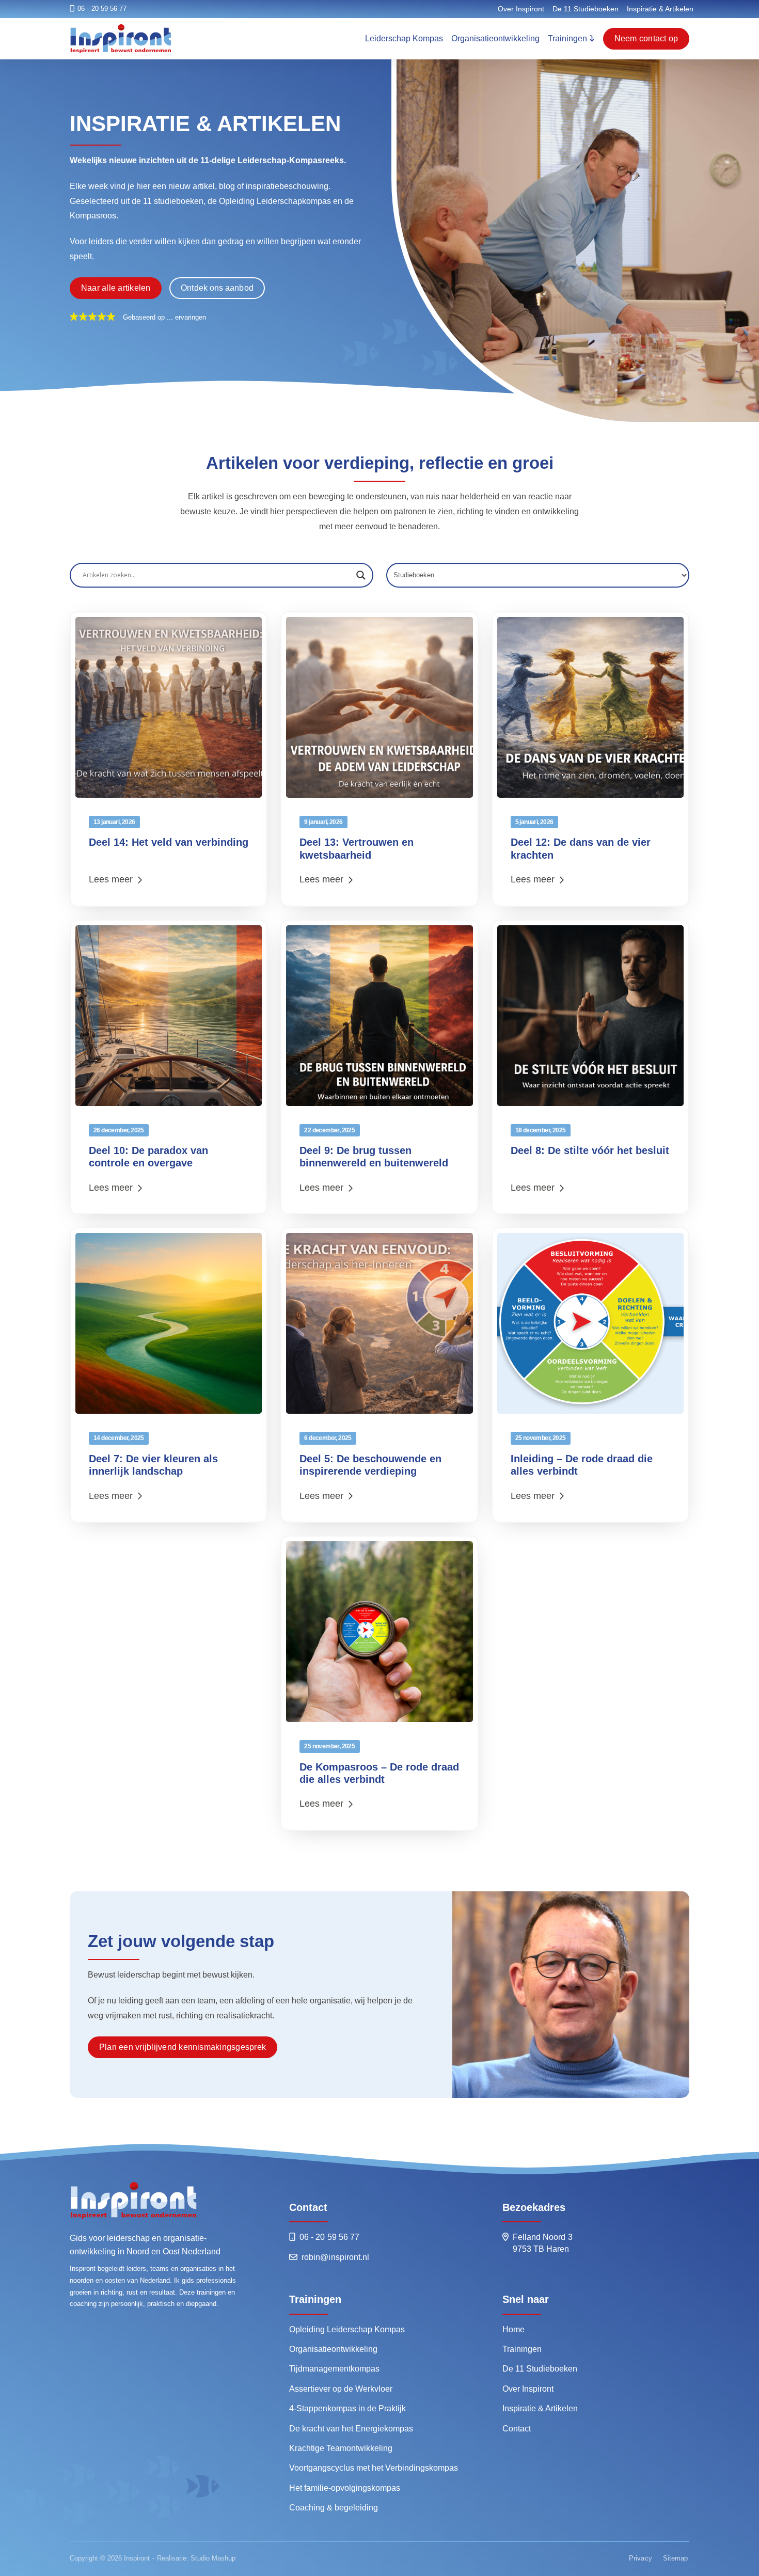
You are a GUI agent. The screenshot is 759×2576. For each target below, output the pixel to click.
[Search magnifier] (361, 575)
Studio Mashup (213, 2558)
